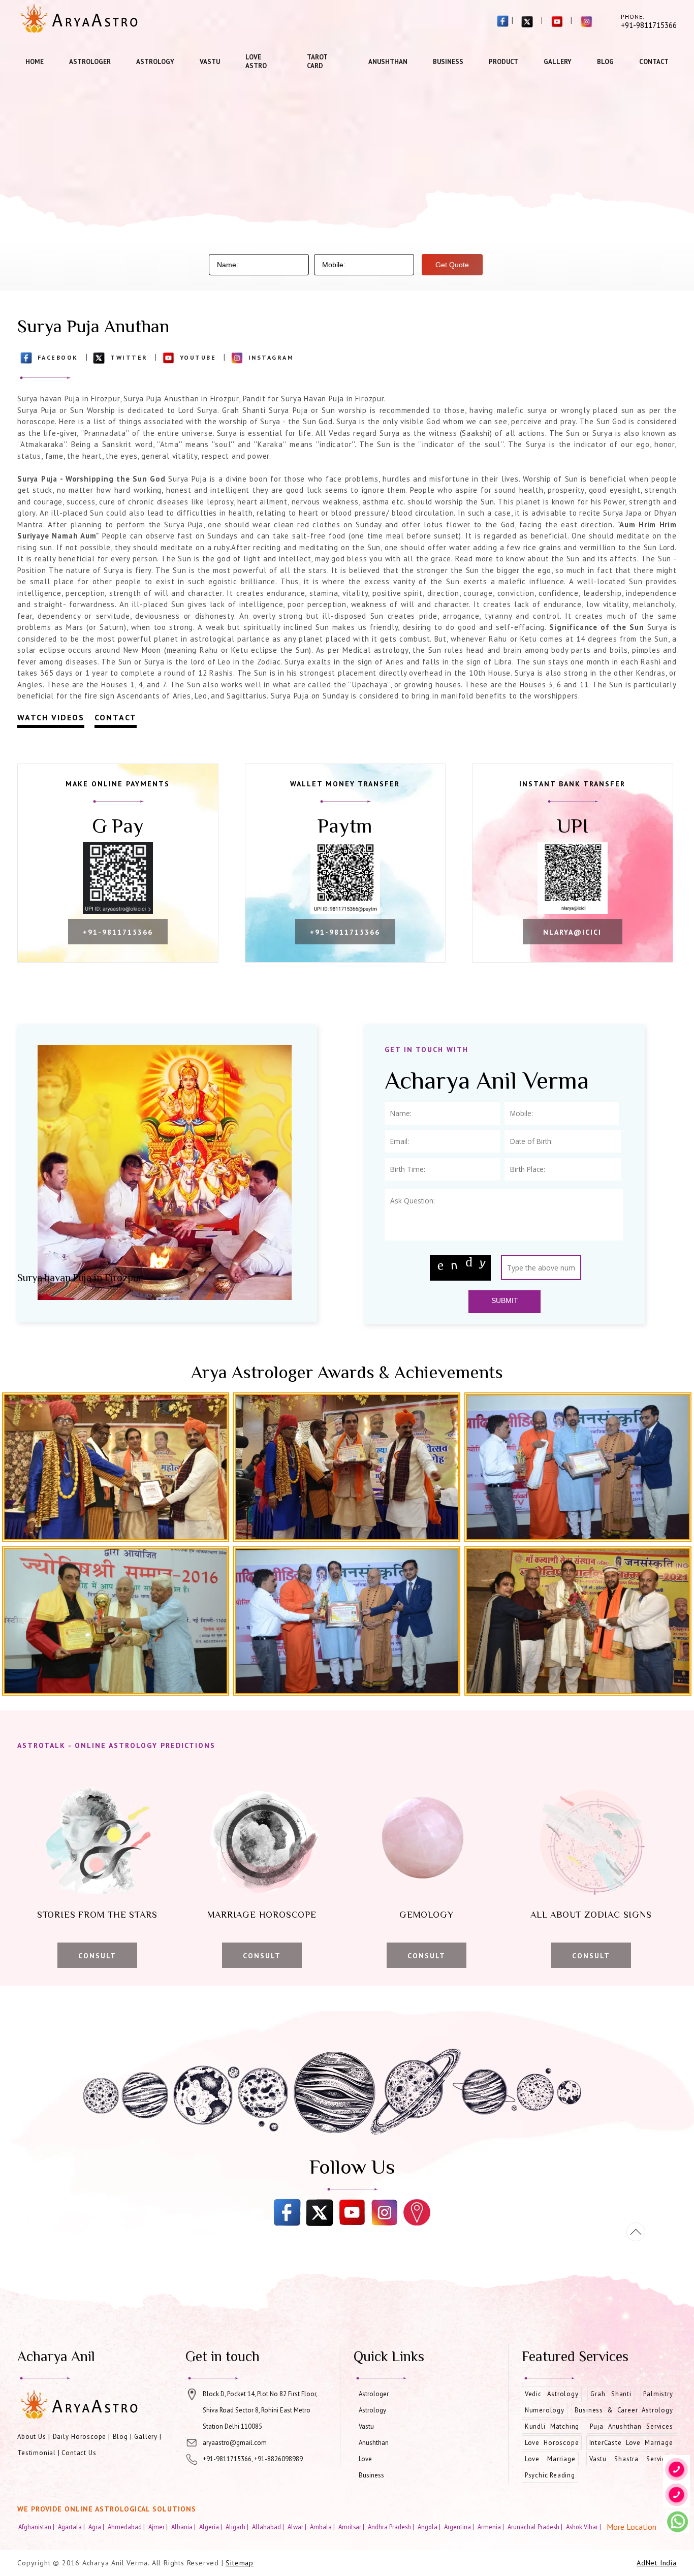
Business (448, 62)
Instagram (271, 357)
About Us (32, 2437)
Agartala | (72, 2527)
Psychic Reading (550, 2475)
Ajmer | (159, 2527)
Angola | (430, 2527)
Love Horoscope (552, 2443)
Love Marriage (550, 2459)
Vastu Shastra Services (631, 2459)
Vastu (210, 62)
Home (35, 62)
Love (365, 2459)
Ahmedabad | (127, 2527)
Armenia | (492, 2527)
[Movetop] (636, 2232)
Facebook (58, 357)
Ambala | (323, 2527)
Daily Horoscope (80, 2437)
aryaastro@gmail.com (235, 2443)
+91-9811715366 (118, 932)
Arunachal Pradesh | (536, 2527)
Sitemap (240, 2563)
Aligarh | (238, 2527)
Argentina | (460, 2527)
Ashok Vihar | (584, 2527)
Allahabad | (269, 2527)
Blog (605, 62)
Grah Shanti (611, 2394)
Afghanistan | (37, 2527)
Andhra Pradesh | (392, 2527)
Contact (654, 62)
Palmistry (658, 2394)
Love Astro (256, 61)
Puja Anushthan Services (631, 2426)
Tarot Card (317, 61)
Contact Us (79, 2453)
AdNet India (657, 2563)
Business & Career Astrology (624, 2410)
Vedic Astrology (552, 2394)
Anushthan (388, 62)
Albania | (184, 2527)
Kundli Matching (552, 2426)
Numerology (545, 2410)
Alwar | (298, 2527)
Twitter (129, 357)
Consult (97, 1956)
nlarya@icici (572, 932)
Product (503, 62)
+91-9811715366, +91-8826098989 (253, 2459)
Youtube (198, 357)
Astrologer (90, 62)
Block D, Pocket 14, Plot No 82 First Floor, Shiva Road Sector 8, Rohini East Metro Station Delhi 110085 (260, 2410)
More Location (632, 2527)
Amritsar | (352, 2527)
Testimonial (37, 2453)
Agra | (97, 2527)
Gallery (558, 62)
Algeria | (211, 2527)
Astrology (155, 62)
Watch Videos (51, 717)
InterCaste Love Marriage (631, 2443)
